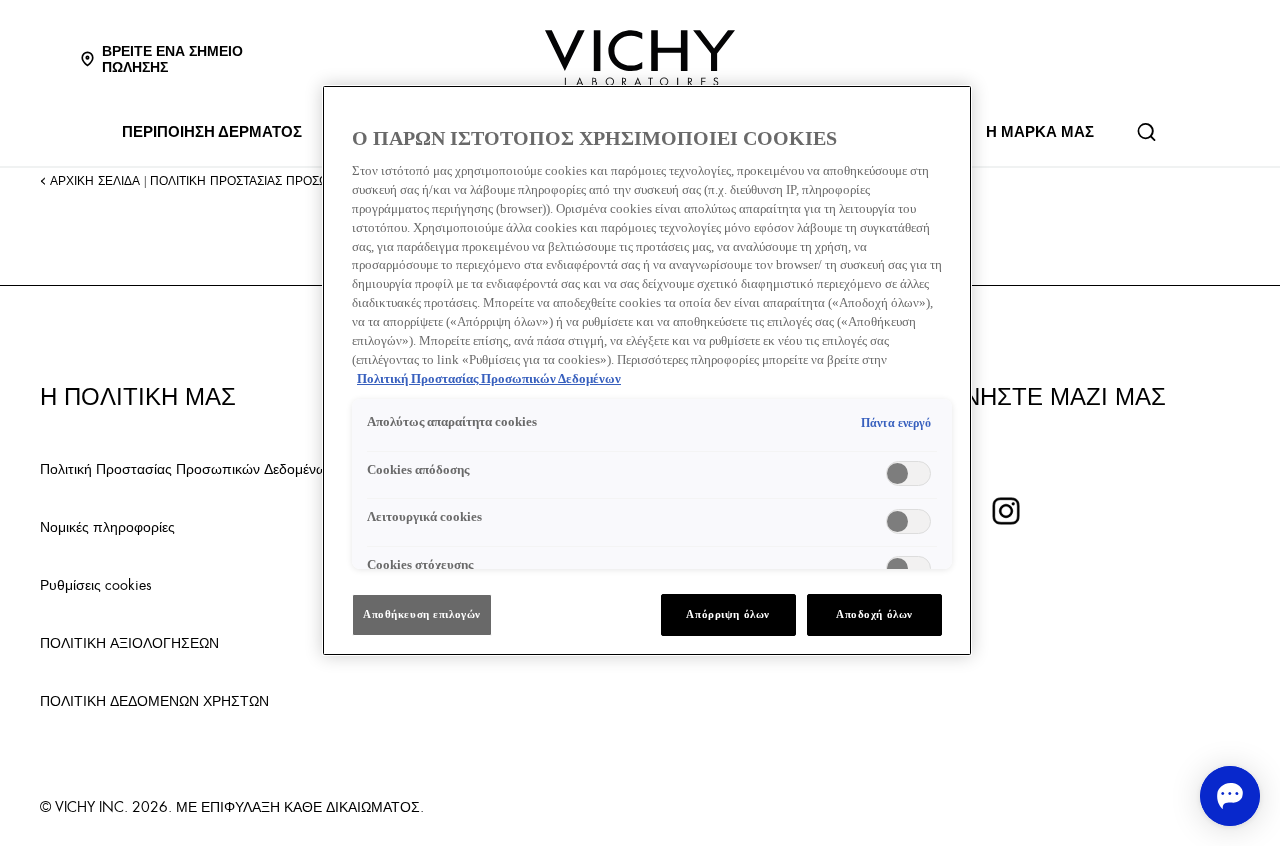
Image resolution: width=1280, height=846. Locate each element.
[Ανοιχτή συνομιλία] (1230, 796)
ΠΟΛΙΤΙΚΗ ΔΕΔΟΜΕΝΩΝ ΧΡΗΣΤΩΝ (154, 700)
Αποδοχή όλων (874, 614)
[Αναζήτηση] (1146, 132)
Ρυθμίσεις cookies (96, 584)
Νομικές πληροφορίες (107, 526)
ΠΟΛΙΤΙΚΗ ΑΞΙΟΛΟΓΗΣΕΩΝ (129, 642)
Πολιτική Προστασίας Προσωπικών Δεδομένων (187, 468)
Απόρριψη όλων (727, 614)
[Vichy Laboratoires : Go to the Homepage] (640, 58)
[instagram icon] (1006, 511)
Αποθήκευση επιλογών (422, 614)
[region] (647, 370)
